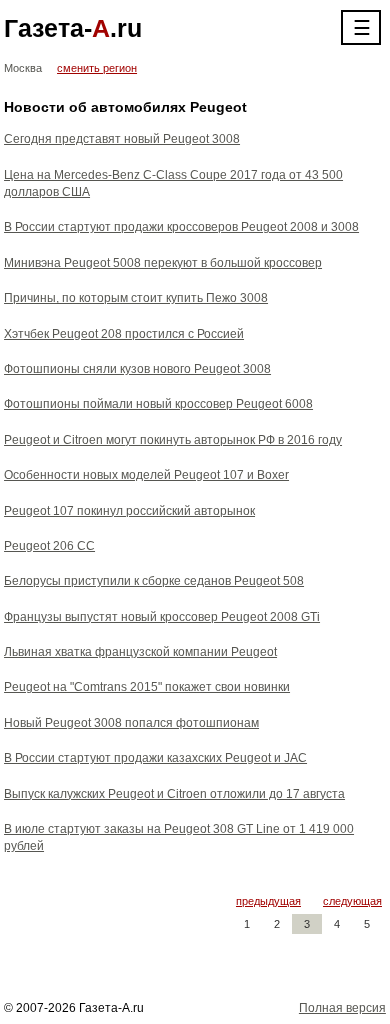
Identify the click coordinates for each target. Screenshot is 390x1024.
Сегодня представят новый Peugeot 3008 (122, 139)
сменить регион (97, 68)
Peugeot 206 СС (49, 546)
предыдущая (268, 901)
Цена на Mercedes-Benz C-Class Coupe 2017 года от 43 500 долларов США (173, 183)
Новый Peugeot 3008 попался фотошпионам (131, 723)
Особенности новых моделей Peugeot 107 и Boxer (146, 475)
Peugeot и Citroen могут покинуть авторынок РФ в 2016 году (173, 440)
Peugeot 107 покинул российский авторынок (129, 511)
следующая (352, 901)
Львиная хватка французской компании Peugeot (140, 652)
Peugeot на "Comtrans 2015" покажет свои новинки (147, 687)
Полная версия (342, 1008)
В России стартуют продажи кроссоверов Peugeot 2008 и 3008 (181, 227)
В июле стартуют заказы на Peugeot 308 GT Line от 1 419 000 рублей (179, 837)
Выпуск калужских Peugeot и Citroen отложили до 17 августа (174, 794)
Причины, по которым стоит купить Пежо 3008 (136, 298)
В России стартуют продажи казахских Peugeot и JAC (155, 758)
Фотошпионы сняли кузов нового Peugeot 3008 (137, 369)
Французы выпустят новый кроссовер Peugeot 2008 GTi (162, 617)
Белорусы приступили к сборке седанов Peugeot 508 (154, 581)
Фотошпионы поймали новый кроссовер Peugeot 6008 (158, 404)
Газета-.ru (73, 28)
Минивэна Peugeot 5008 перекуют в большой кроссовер (163, 263)
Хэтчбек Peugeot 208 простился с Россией (124, 334)
